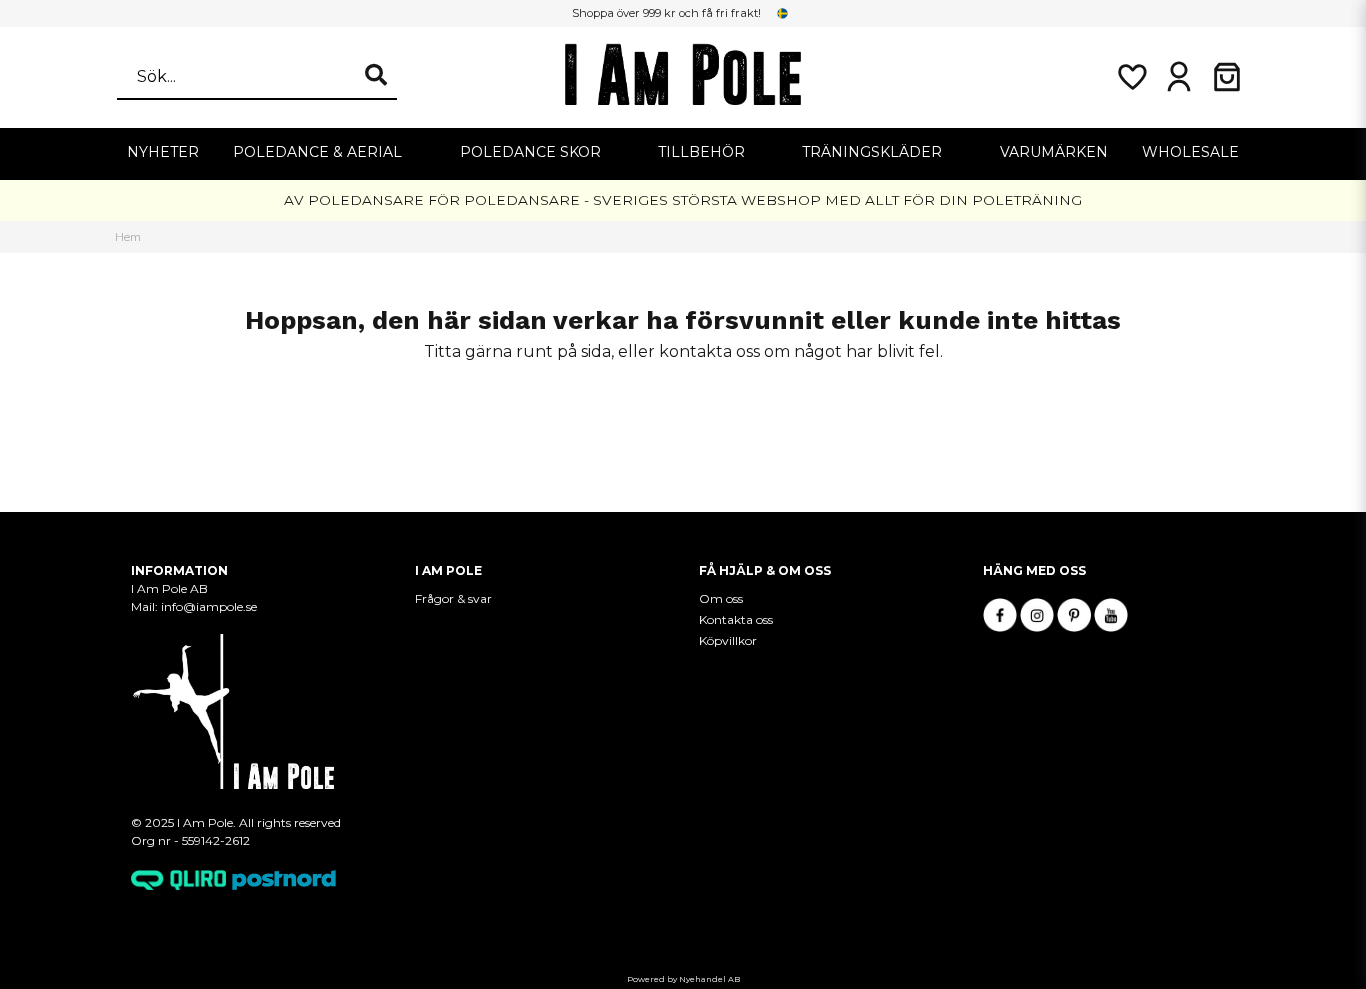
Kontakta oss (736, 619)
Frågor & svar (453, 598)
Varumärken (1054, 152)
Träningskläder (872, 152)
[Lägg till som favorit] (1131, 77)
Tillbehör (701, 152)
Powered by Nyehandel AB (683, 979)
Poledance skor (530, 152)
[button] (783, 13)
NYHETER (163, 152)
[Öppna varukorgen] (1227, 77)
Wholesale (1190, 152)
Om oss (721, 598)
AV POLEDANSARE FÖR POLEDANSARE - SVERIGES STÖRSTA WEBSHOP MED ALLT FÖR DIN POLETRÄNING (683, 200)
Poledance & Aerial (317, 152)
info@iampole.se (210, 606)
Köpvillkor (728, 640)
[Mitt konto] (1179, 77)
